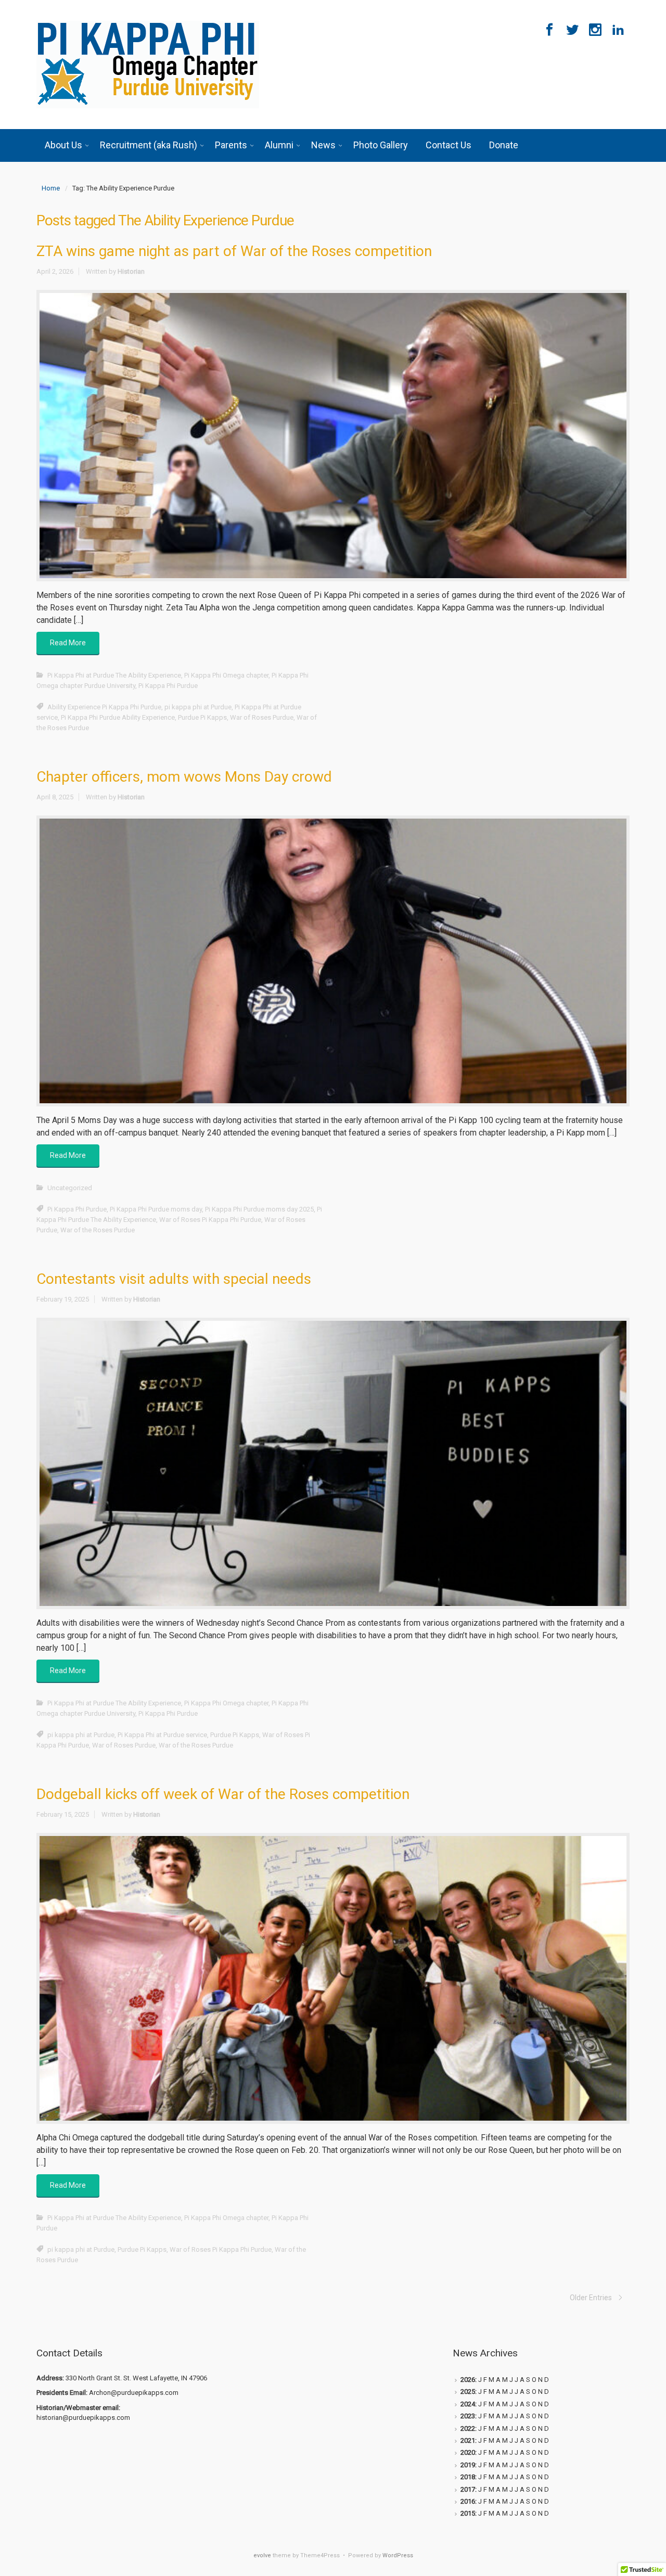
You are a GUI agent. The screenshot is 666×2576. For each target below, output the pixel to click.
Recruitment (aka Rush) (149, 145)
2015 (468, 2513)
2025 (468, 2392)
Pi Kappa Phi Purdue (168, 686)
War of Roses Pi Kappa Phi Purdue (210, 1220)
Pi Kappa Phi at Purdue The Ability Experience (114, 675)
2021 (468, 2440)
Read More (68, 643)
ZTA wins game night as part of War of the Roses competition (234, 251)
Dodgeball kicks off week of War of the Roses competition (223, 1794)
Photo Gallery (381, 145)
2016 (468, 2501)
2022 (468, 2428)
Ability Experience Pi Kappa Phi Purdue (104, 707)
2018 (468, 2477)
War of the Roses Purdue (98, 1230)
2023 (468, 2416)
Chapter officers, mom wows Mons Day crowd (184, 777)
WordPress (398, 2555)
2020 (468, 2452)
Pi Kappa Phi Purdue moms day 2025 (259, 1209)
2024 (468, 2404)
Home (51, 188)
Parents (231, 145)
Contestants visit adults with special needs (174, 1279)
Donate (504, 145)
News (323, 145)
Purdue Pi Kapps (202, 717)
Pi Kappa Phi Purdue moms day (156, 1209)
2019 (468, 2465)
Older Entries (591, 2298)
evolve (262, 2555)
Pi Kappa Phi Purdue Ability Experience (118, 717)
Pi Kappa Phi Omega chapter (226, 675)
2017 (468, 2489)
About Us (63, 145)
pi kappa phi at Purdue (198, 707)
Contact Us (449, 145)
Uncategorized (70, 1188)
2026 (468, 2380)
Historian (131, 271)
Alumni (279, 145)
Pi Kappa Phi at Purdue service (162, 1735)
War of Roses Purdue (262, 717)
